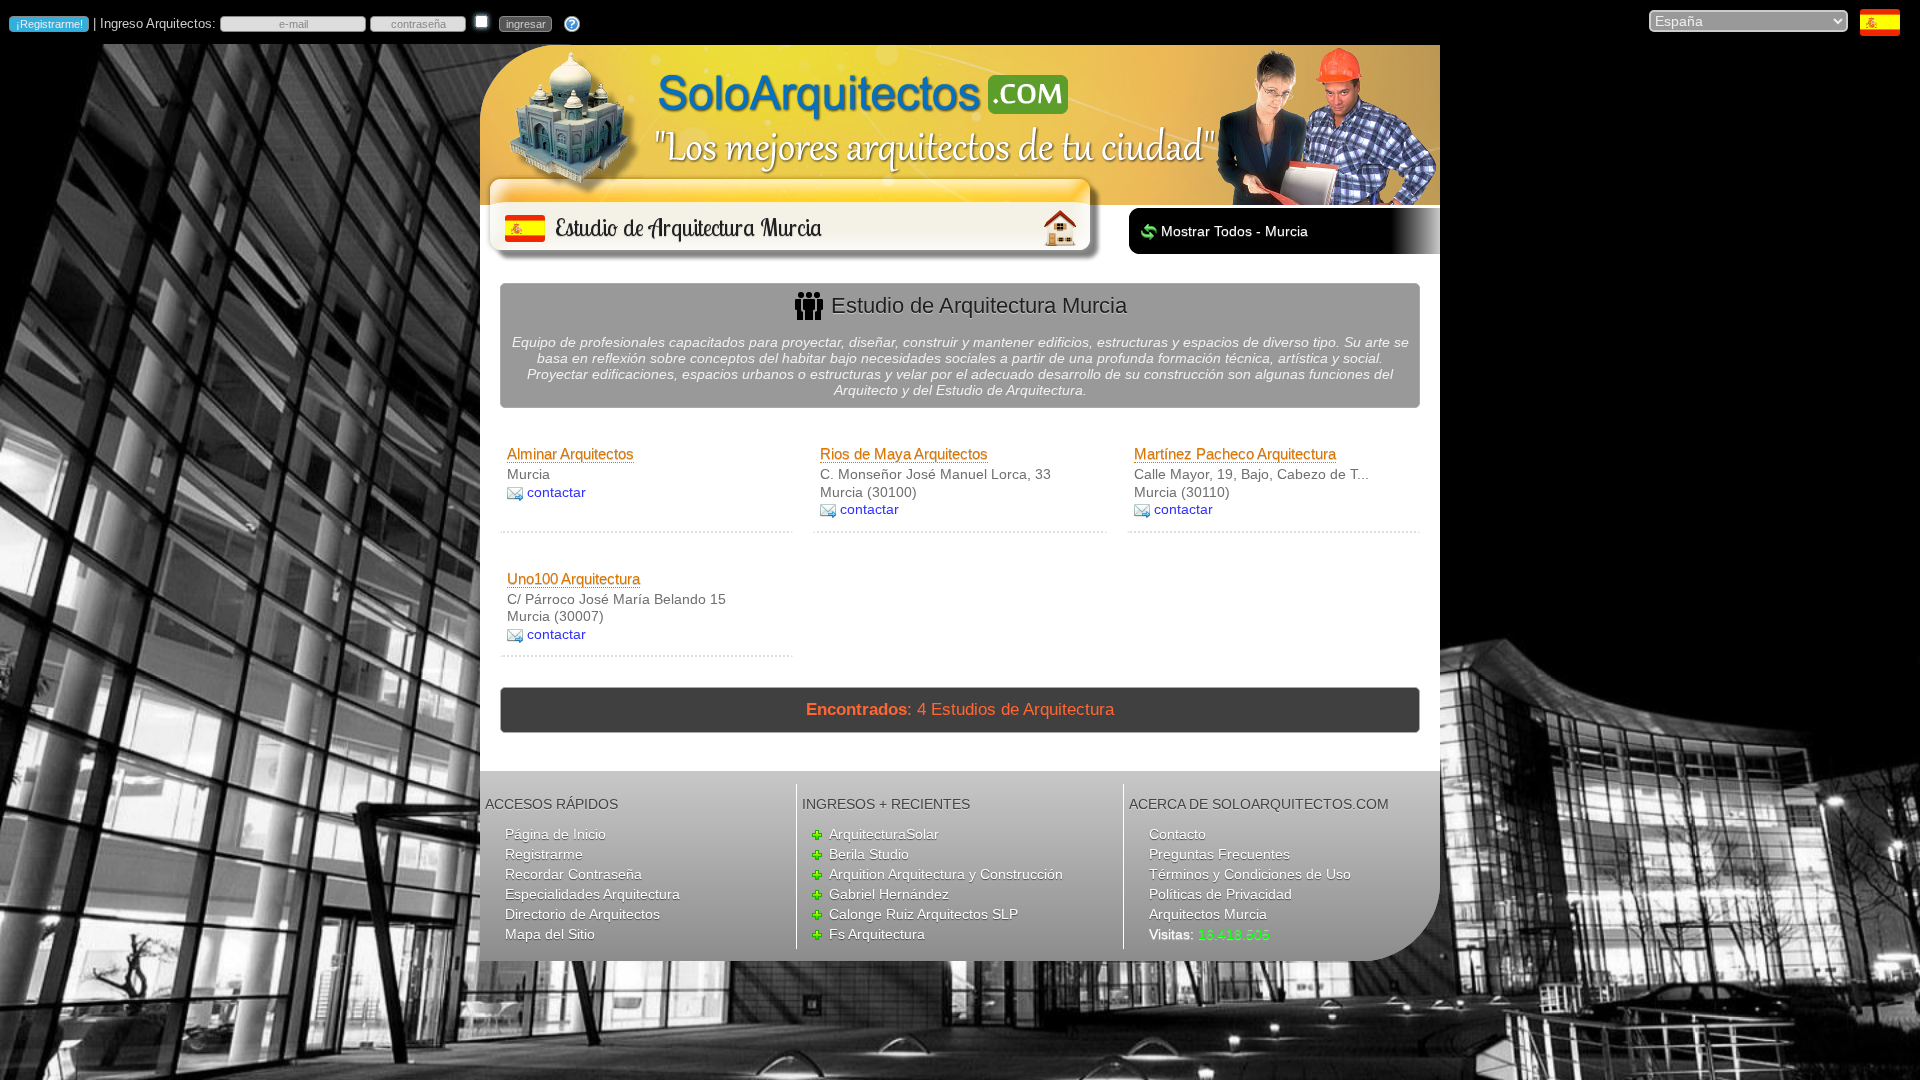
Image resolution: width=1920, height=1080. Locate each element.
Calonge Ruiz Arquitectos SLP (923, 914)
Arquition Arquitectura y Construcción (946, 874)
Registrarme (544, 854)
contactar (556, 492)
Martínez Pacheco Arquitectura (1235, 453)
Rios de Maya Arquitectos (904, 453)
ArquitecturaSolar (884, 834)
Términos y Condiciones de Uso (1250, 874)
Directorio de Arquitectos (582, 914)
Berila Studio (869, 854)
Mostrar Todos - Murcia (1234, 231)
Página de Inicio (555, 834)
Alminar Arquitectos (570, 453)
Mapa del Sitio (550, 934)
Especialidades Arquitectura (592, 894)
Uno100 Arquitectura (573, 578)
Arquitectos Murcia (1208, 914)
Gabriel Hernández (889, 894)
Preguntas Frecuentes (1219, 854)
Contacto (1177, 834)
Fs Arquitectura (877, 934)
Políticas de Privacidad (1220, 894)
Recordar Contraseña (573, 874)
